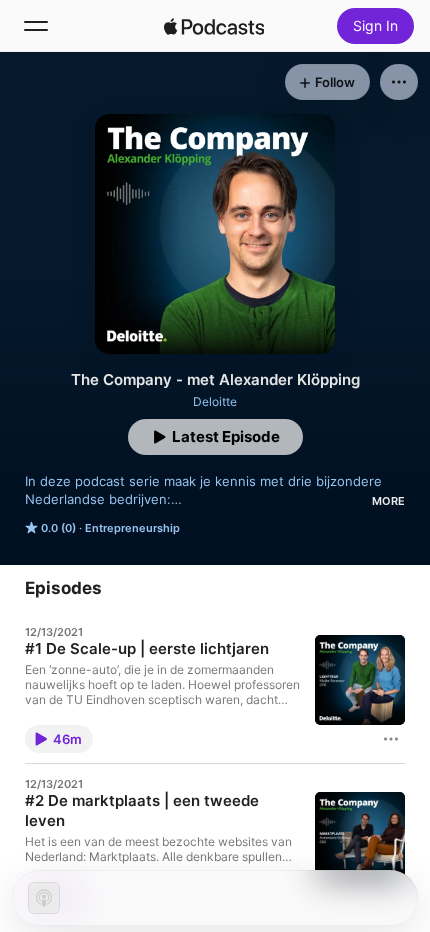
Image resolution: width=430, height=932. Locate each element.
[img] (214, 26)
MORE (388, 501)
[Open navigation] (36, 26)
